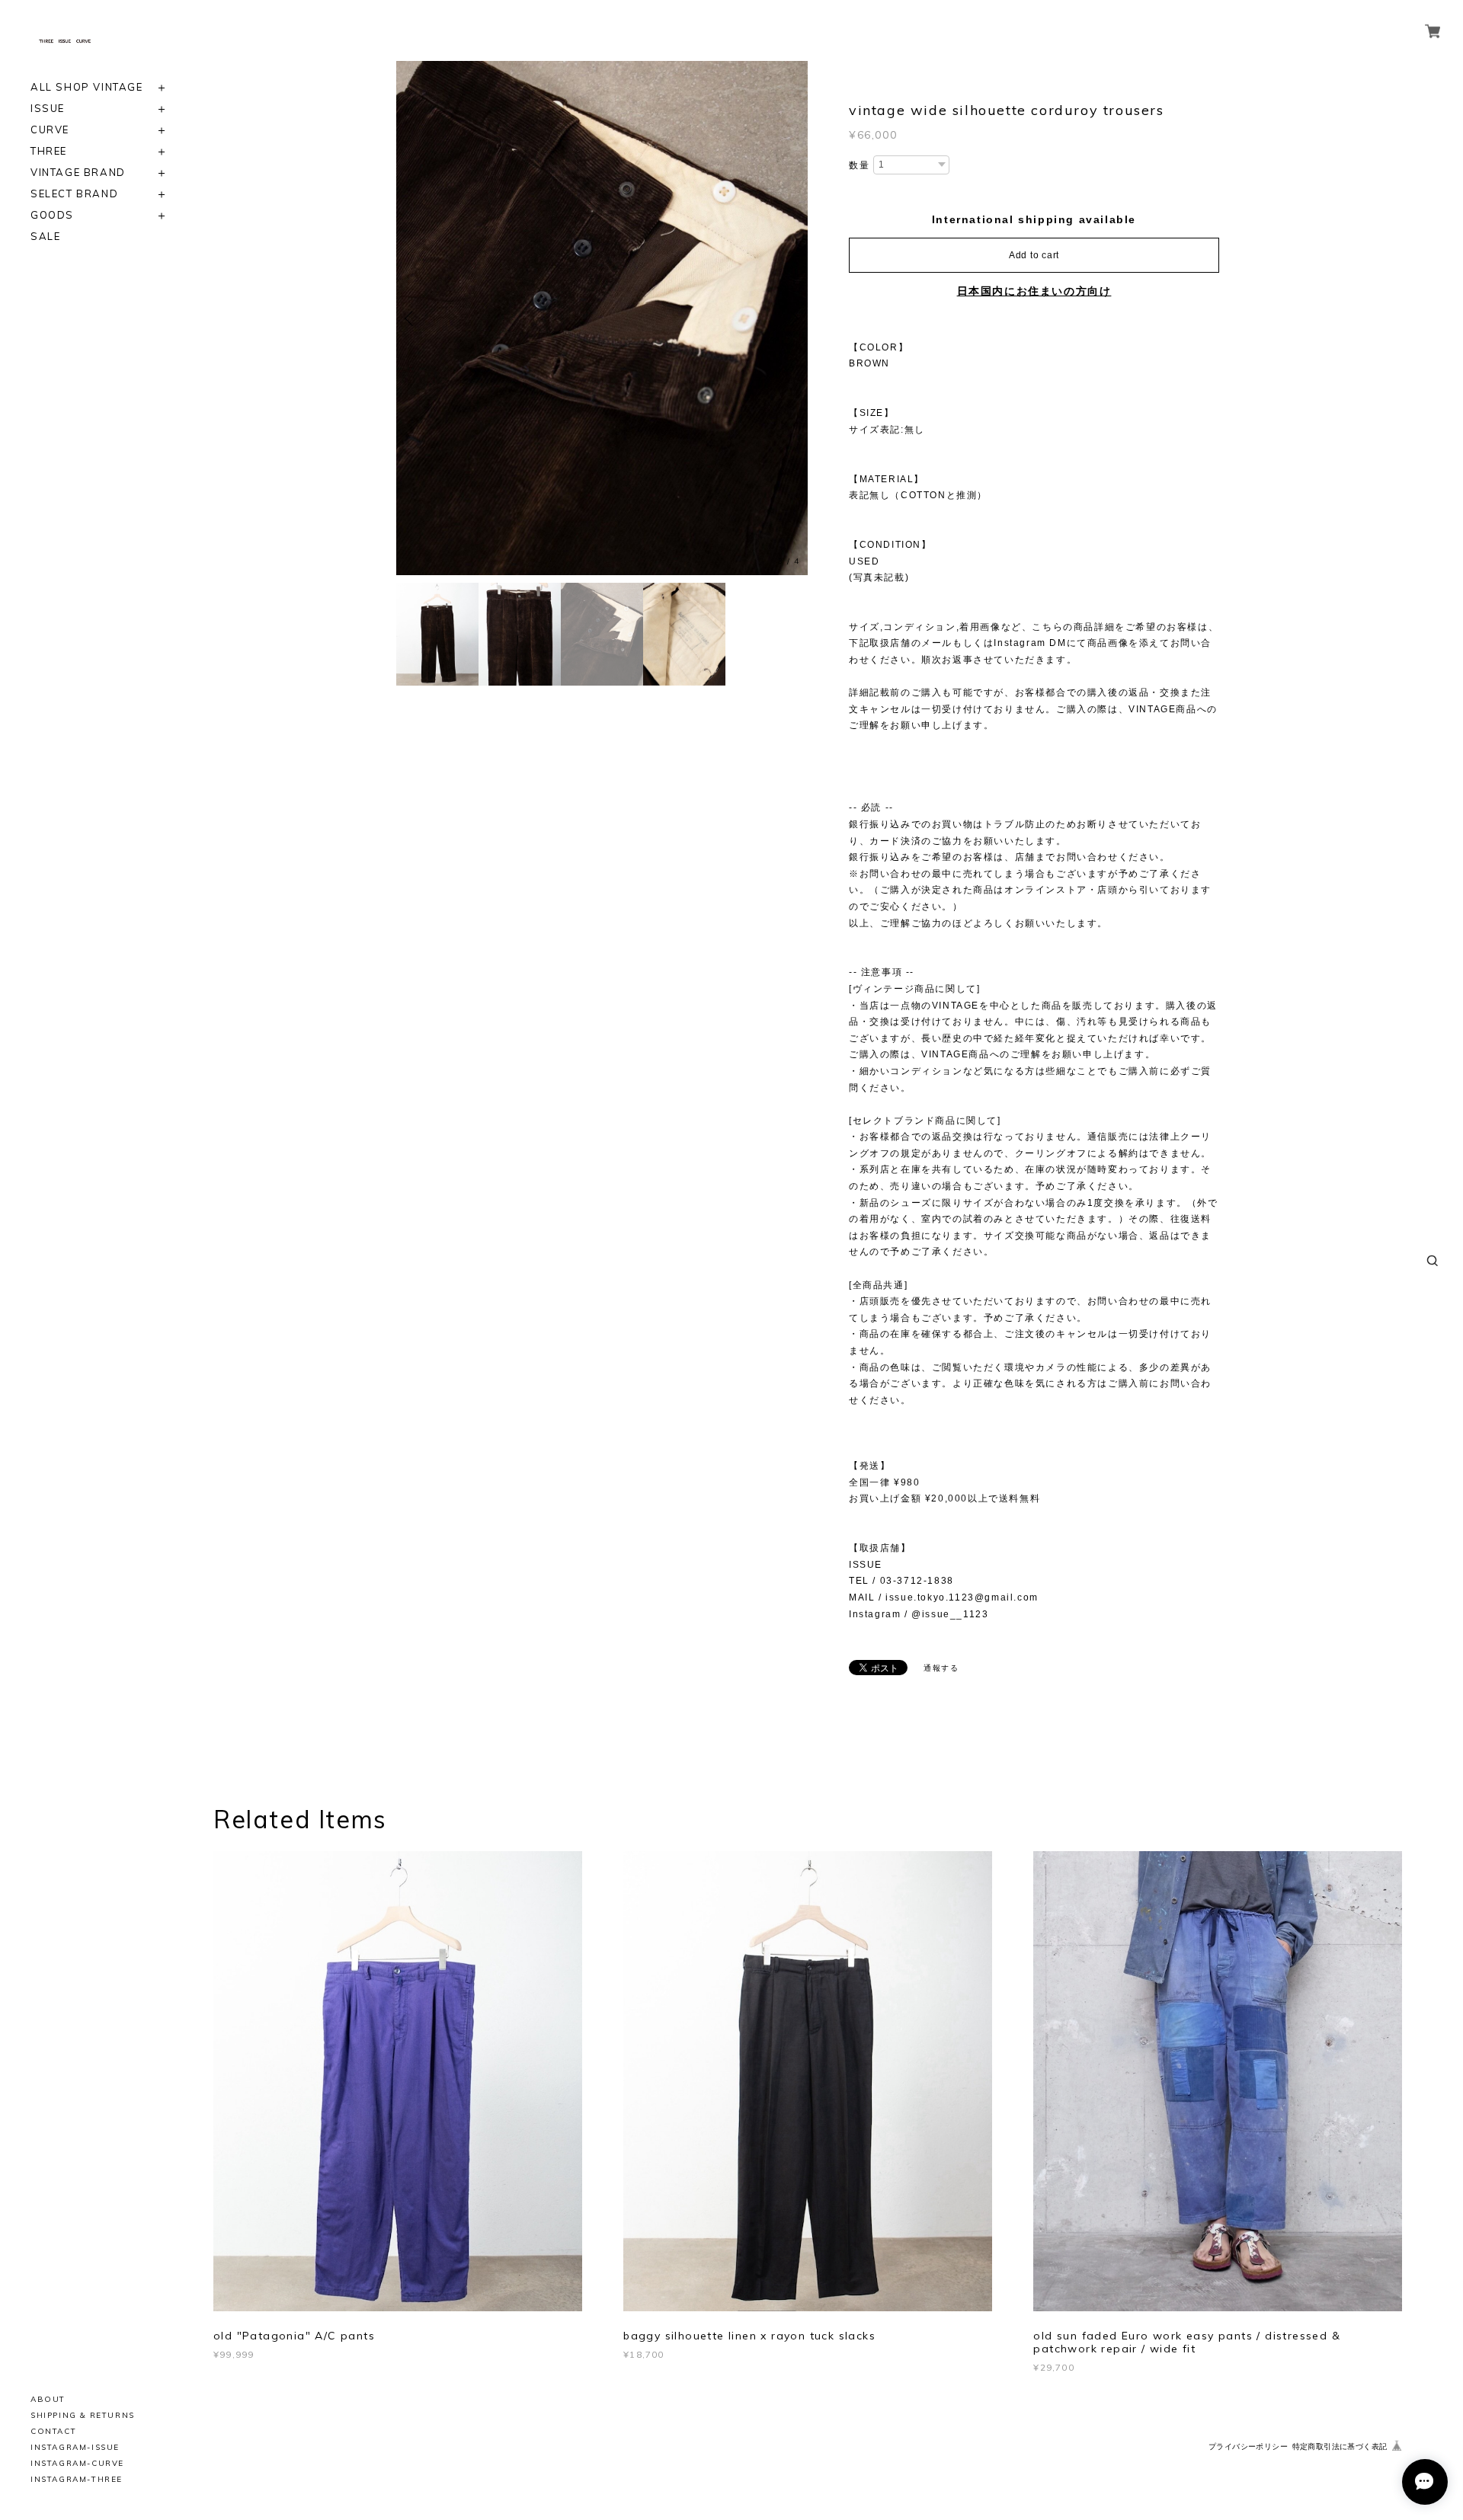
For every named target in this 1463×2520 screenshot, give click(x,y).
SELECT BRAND (74, 194)
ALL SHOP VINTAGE (87, 87)
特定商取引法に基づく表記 (1340, 2446)
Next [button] (792, 318)
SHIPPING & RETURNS (83, 2415)
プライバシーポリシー (1248, 2446)
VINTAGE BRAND (78, 173)
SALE (45, 237)
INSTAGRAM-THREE (77, 2479)
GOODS (52, 215)
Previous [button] (411, 318)
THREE (49, 151)
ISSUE (48, 109)
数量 (859, 165)
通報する (941, 1668)
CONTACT (53, 2431)
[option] (602, 318)
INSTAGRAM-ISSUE (75, 2447)
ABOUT (48, 2399)
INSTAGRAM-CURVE (77, 2463)
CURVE (50, 130)
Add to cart (1034, 255)
